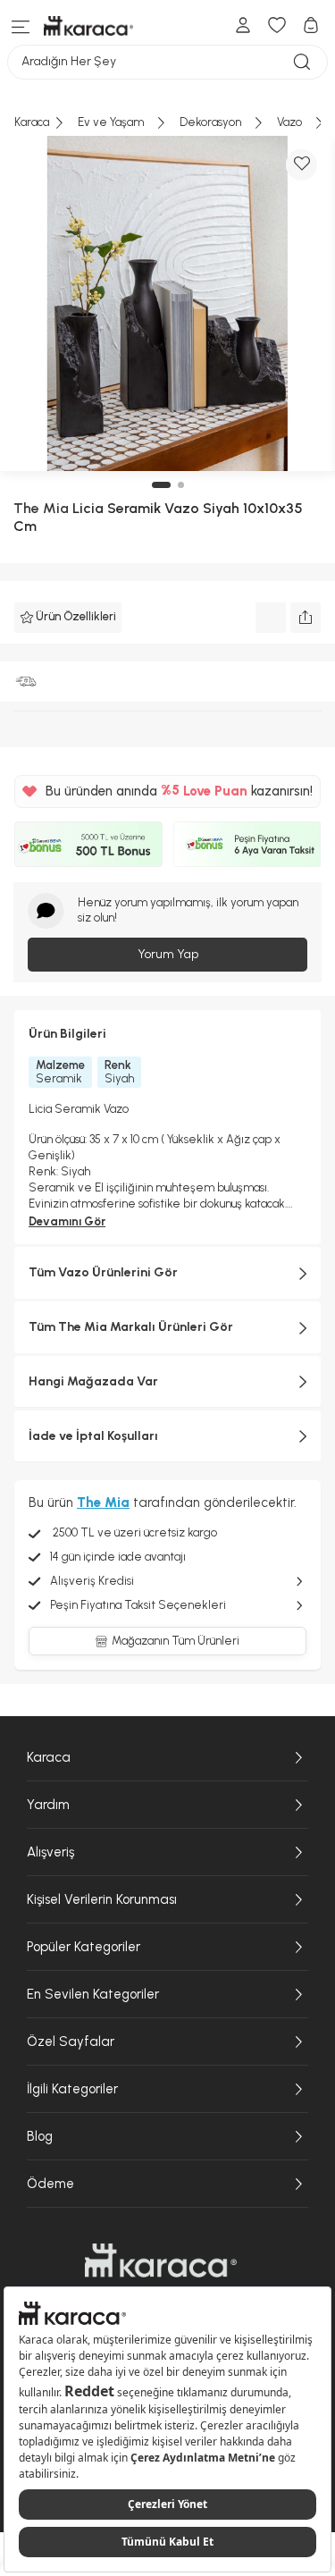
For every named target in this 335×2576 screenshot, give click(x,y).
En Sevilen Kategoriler (93, 1994)
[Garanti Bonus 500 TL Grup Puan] (88, 845)
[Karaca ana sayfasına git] (161, 2260)
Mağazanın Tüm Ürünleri (176, 1641)
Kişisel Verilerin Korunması (102, 1899)
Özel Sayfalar (71, 2041)
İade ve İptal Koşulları (93, 1436)
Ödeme (50, 2184)
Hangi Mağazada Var (93, 1381)
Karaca (49, 1757)
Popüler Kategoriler (84, 1947)
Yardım (48, 1805)
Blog (40, 2136)
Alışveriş (50, 1852)
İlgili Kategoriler (72, 2089)
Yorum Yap (168, 954)
